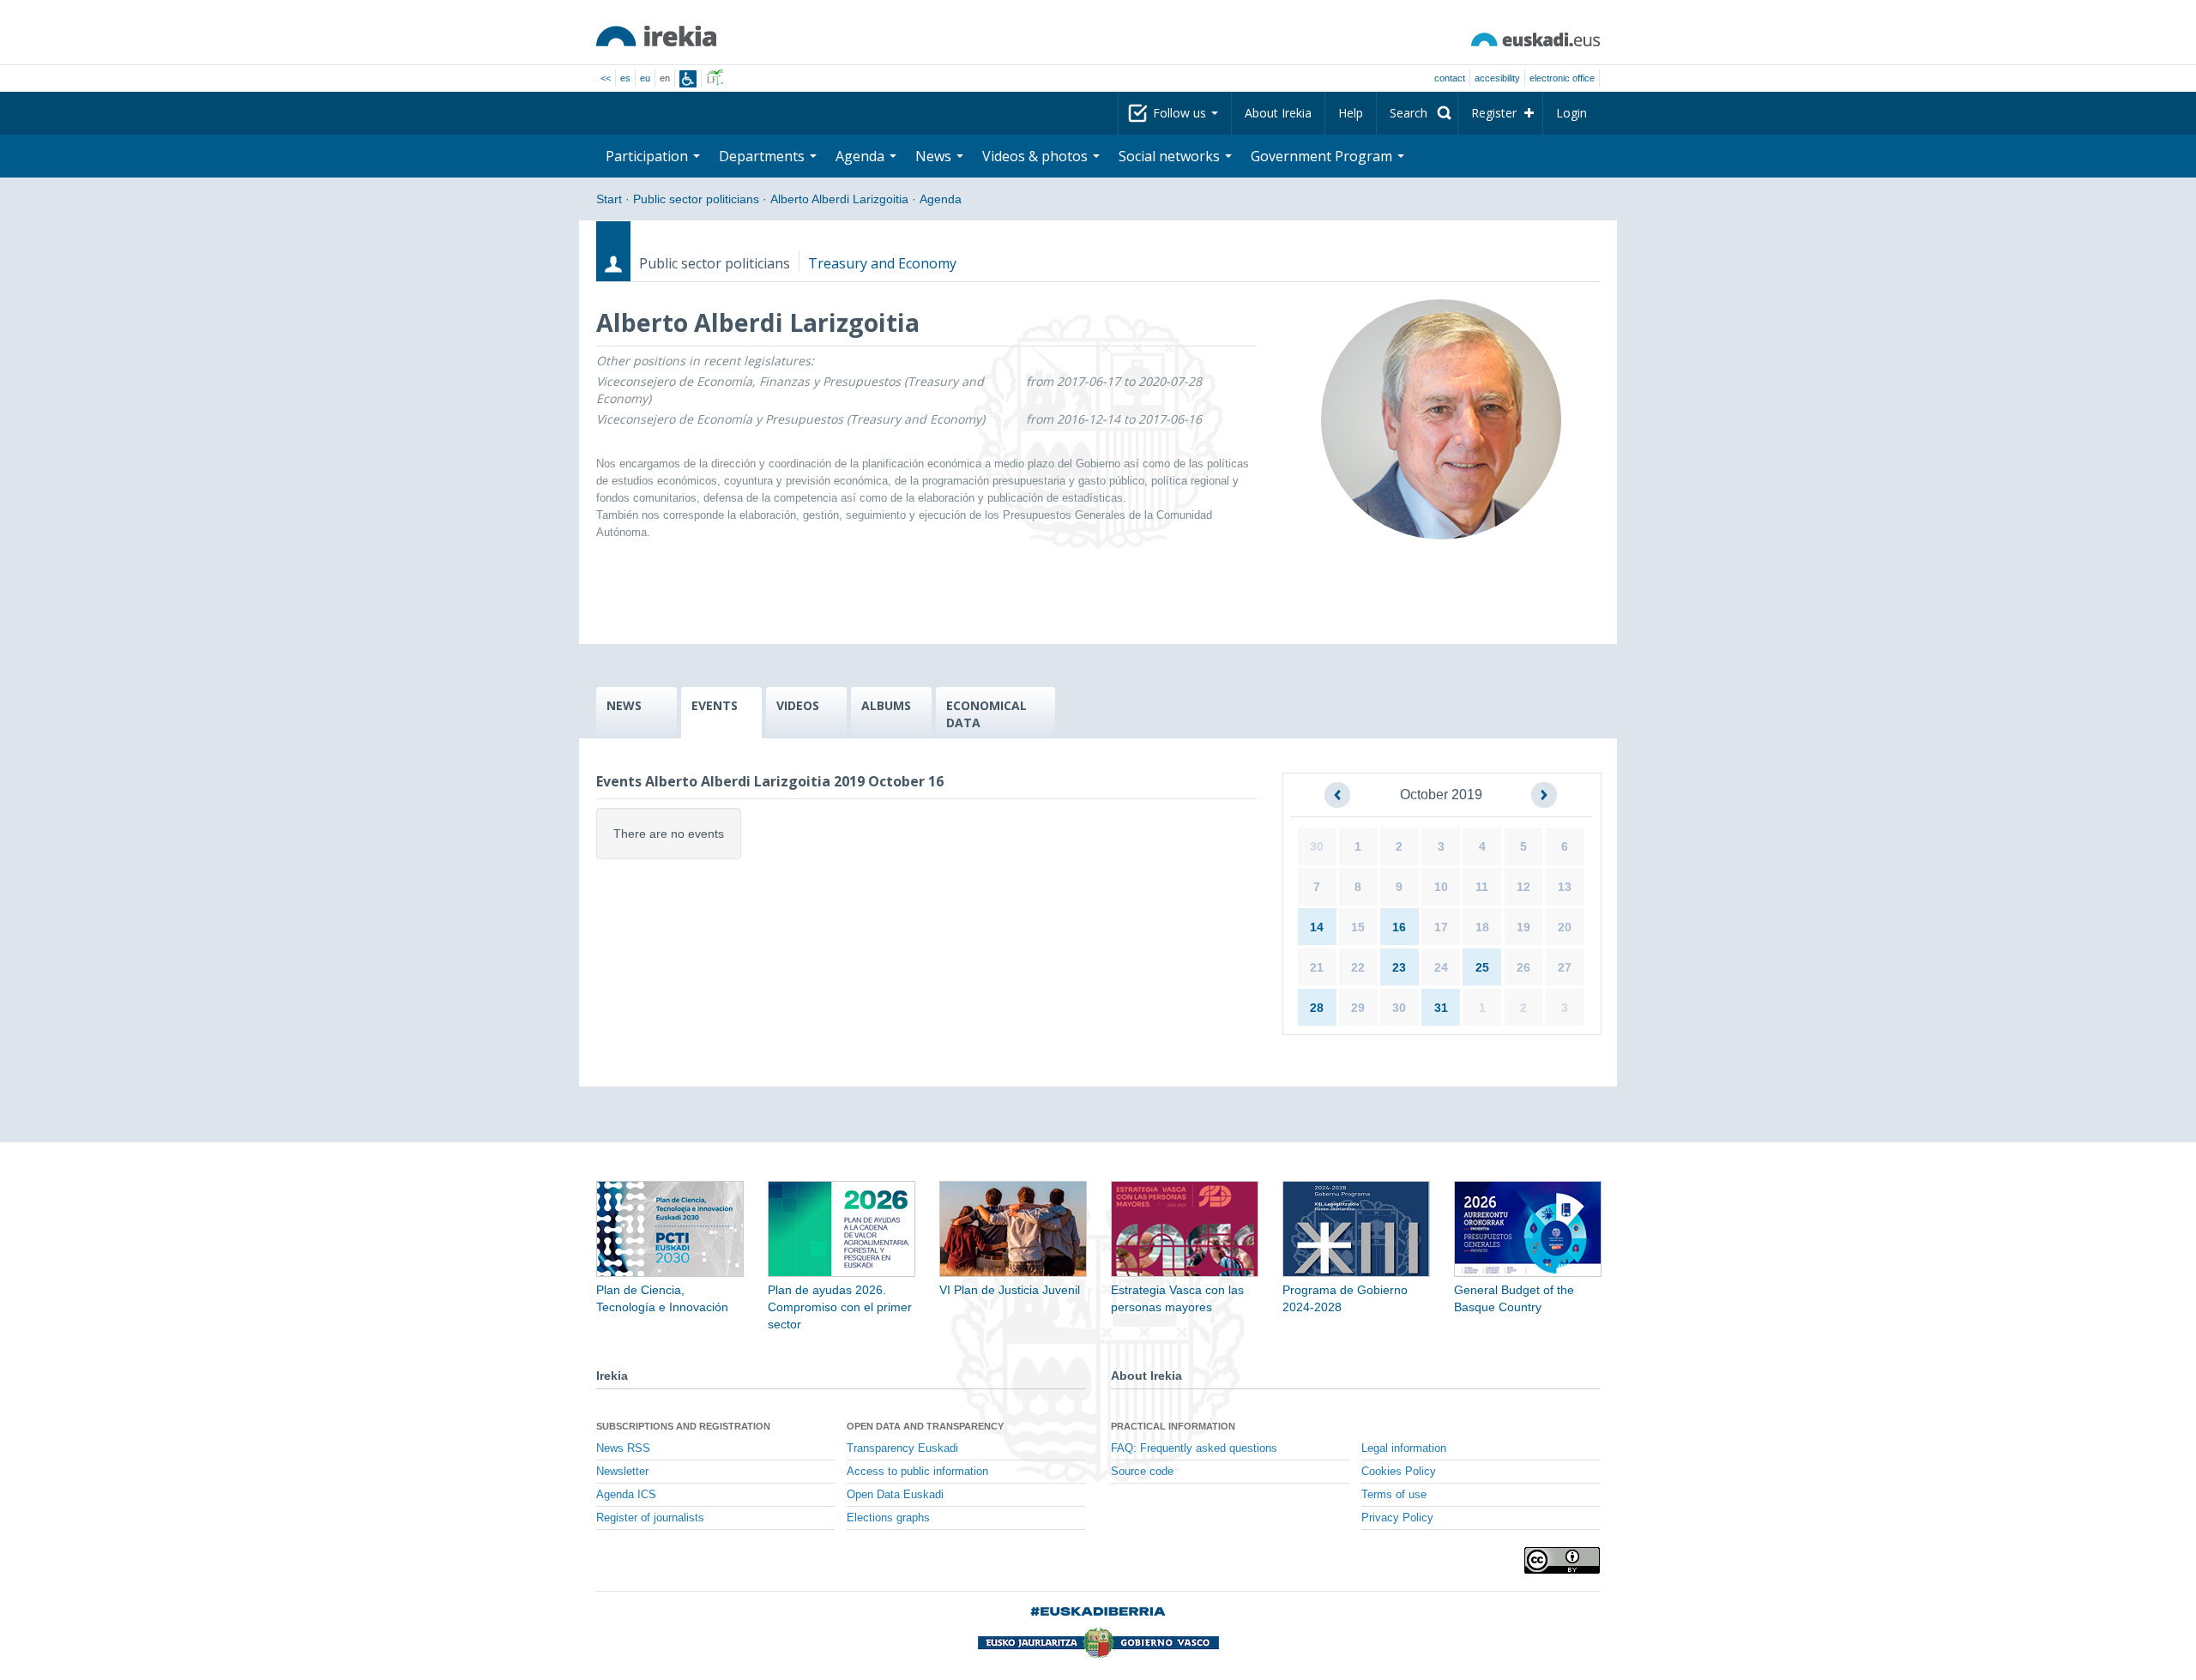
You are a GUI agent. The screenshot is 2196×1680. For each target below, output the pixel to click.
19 (1523, 927)
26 (1523, 967)
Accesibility (1497, 78)
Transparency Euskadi (902, 1448)
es (625, 78)
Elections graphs (888, 1518)
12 (1523, 887)
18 (1482, 927)
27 (1565, 967)
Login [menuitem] (1572, 113)
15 (1358, 927)
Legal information (1404, 1448)
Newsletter (622, 1472)
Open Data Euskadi (895, 1495)
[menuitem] (1417, 113)
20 (1565, 927)
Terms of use (1394, 1495)
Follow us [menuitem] (1181, 113)
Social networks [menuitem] (1171, 156)
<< (606, 78)
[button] (1337, 795)
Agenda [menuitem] (862, 156)
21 (1317, 967)
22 (1358, 967)
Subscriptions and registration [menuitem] (683, 1426)
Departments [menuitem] (763, 156)
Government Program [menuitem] (1323, 156)
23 (1399, 967)
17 (1441, 927)
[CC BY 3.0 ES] (1562, 1560)
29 (1358, 1008)
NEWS (624, 705)
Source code (1142, 1472)
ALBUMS (886, 705)
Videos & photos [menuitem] (1037, 156)
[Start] (656, 36)
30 (1317, 846)
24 (1441, 967)
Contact (1450, 78)
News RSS (623, 1448)
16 (1399, 927)
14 (1317, 927)
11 (1482, 887)
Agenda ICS (626, 1495)
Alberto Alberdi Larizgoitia (839, 199)
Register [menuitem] (1494, 113)
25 (1482, 967)
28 (1317, 1008)
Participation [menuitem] (649, 156)
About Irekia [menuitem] (1278, 113)
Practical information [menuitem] (1173, 1426)
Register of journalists (650, 1518)
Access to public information (917, 1472)
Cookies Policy (1399, 1472)
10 (1441, 887)
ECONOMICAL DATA (986, 714)
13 (1565, 887)
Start (609, 199)
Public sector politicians (696, 199)
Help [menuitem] (1351, 113)
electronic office (1562, 78)
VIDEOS (798, 705)
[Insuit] (688, 79)
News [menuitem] (935, 156)
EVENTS (715, 705)
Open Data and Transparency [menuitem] (925, 1426)
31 (1441, 1008)
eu (645, 78)
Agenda (941, 199)
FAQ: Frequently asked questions (1194, 1448)
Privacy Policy (1397, 1518)
